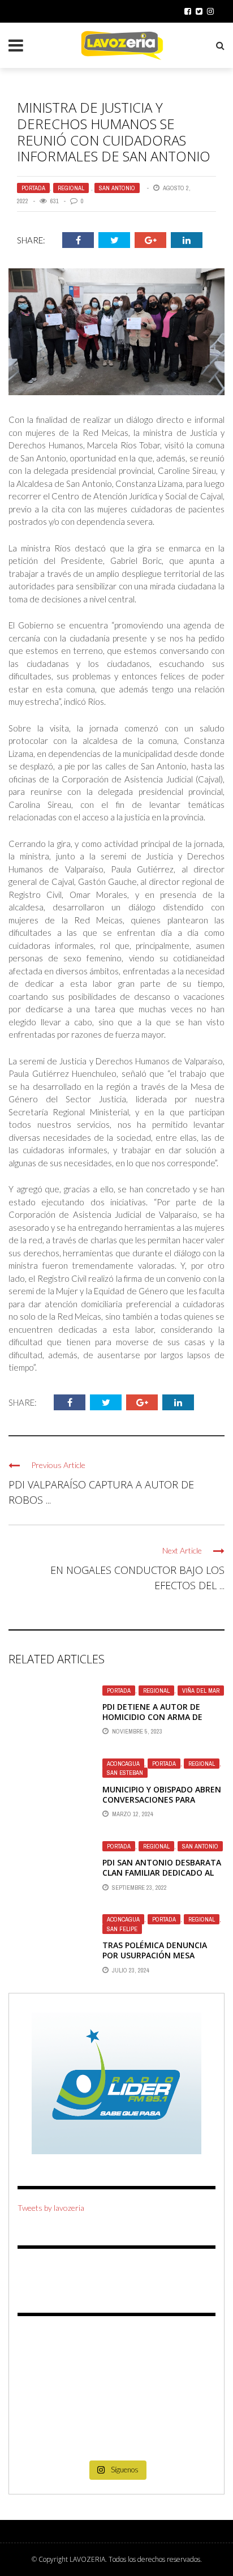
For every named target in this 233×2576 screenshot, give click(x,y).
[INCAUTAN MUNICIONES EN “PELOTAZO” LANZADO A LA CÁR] (116, 2434)
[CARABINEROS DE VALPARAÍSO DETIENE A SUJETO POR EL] (49, 2393)
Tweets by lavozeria (51, 2208)
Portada (33, 188)
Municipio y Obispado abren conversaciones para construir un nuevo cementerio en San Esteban (163, 1805)
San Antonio (117, 188)
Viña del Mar (201, 1691)
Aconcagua (123, 1764)
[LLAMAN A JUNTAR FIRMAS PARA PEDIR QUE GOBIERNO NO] (116, 2353)
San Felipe (122, 1929)
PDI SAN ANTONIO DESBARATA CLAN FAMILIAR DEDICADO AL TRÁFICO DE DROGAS (162, 1873)
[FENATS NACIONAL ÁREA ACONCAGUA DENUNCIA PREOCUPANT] (184, 2434)
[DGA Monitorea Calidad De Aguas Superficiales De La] (49, 2353)
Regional (71, 188)
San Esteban (125, 1773)
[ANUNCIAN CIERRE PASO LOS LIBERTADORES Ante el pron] (184, 2353)
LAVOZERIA (87, 2559)
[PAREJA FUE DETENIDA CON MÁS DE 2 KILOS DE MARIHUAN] (184, 2393)
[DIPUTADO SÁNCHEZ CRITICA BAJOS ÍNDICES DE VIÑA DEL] (116, 2393)
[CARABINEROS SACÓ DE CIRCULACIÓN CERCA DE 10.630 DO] (49, 2434)
